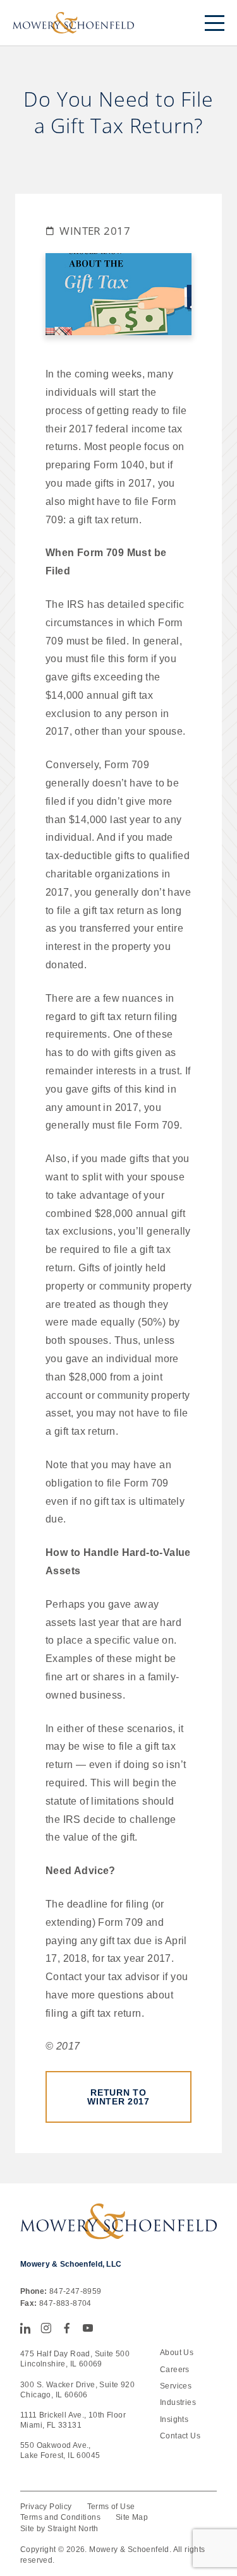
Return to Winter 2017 (118, 2097)
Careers (175, 2370)
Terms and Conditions (60, 2517)
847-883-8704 (65, 2303)
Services (176, 2386)
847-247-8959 (76, 2291)
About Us (177, 2353)
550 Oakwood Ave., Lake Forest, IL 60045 (60, 2450)
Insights (174, 2419)
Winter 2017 (95, 231)
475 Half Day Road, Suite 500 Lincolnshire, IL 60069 (75, 2359)
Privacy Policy (46, 2507)
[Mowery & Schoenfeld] (73, 23)
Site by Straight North (59, 2529)
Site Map (132, 2517)
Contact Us (180, 2436)
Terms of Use (111, 2507)
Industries (178, 2402)
